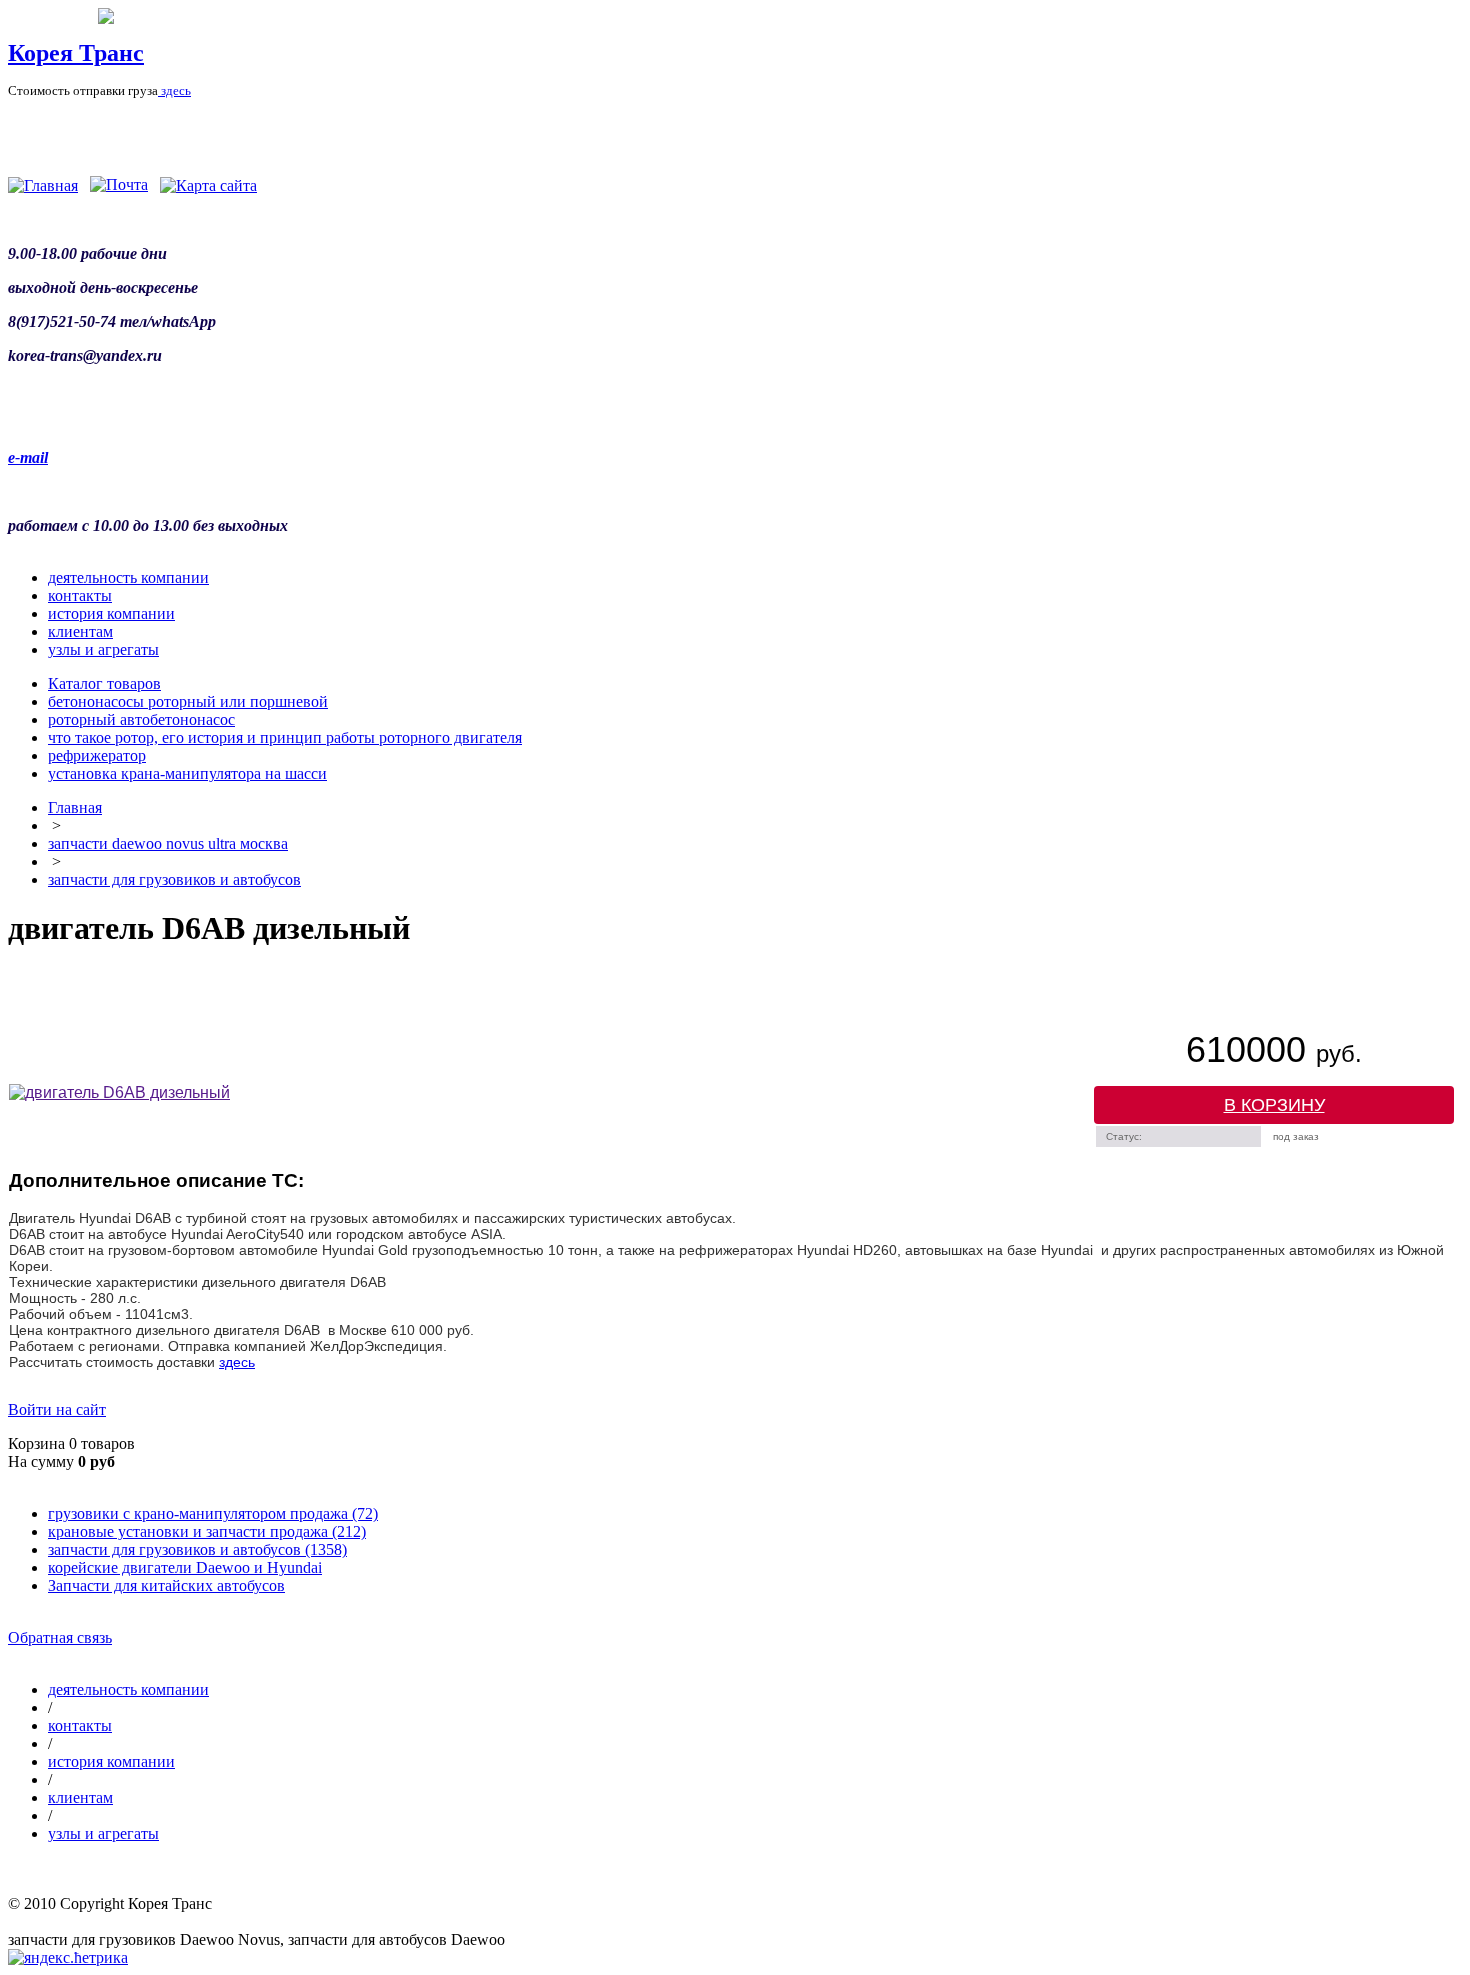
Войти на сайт (57, 1409)
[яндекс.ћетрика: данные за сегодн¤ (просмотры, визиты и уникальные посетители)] (68, 1958)
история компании (111, 613)
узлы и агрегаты (103, 649)
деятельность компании (128, 577)
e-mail (28, 457)
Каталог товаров (104, 683)
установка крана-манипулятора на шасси (187, 773)
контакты (80, 595)
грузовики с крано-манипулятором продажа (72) (213, 1513)
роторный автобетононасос (141, 719)
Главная (75, 807)
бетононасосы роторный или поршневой (188, 701)
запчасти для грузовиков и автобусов (174, 879)
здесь (174, 90)
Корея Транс (76, 53)
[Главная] (43, 185)
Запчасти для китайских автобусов (166, 1585)
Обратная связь (60, 1637)
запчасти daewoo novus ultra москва (168, 843)
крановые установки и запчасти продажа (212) (207, 1531)
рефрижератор (97, 755)
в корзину (1274, 1105)
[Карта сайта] (208, 185)
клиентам (80, 631)
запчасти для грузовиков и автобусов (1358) (197, 1549)
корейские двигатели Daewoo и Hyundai (185, 1567)
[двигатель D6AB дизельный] (119, 1092)
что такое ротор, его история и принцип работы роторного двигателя (285, 737)
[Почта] (119, 185)
